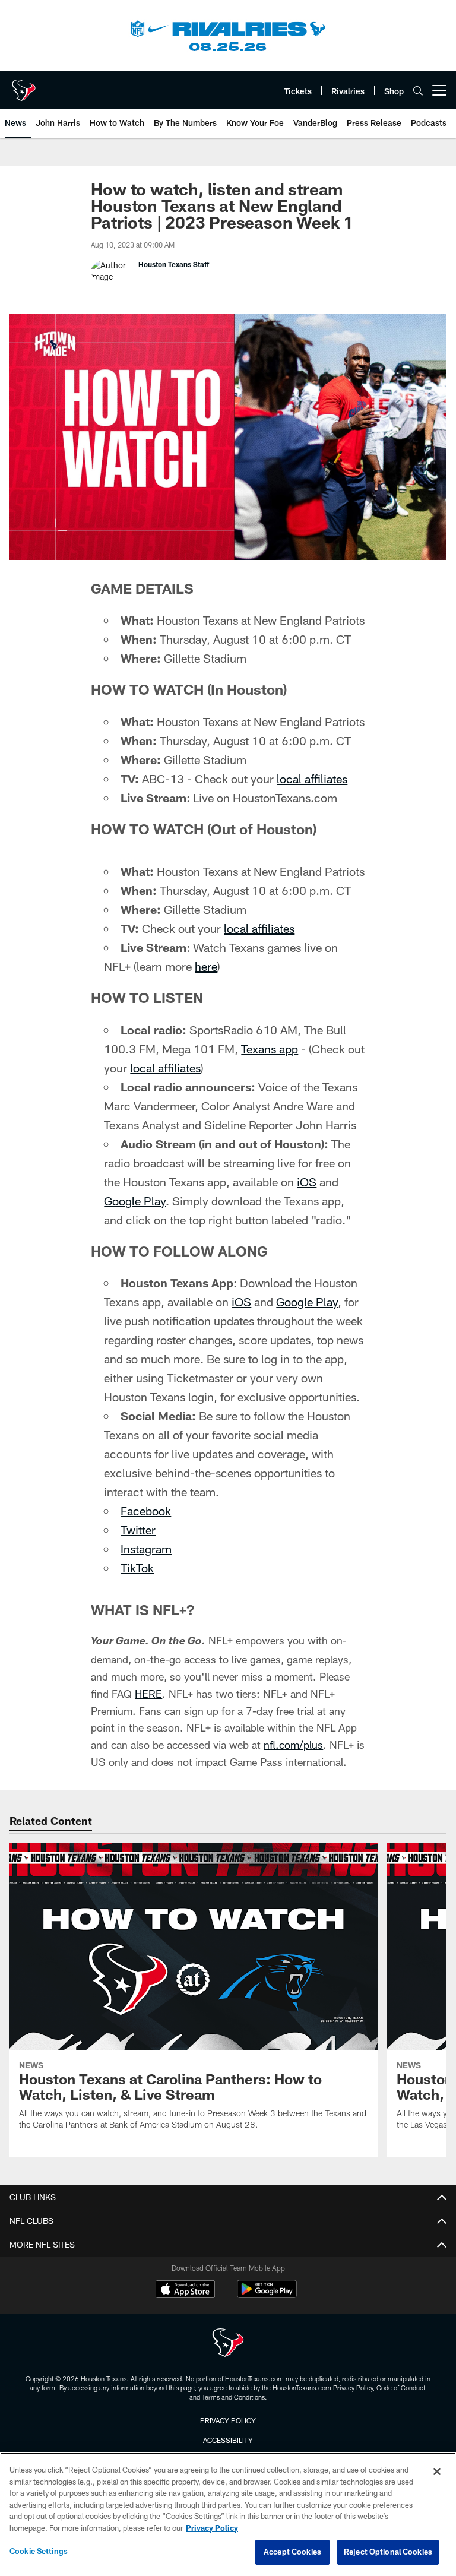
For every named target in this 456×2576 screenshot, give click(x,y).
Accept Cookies (292, 2552)
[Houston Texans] (228, 2344)
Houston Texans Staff (174, 264)
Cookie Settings (39, 2551)
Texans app (270, 1049)
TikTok (137, 1568)
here (206, 966)
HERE (148, 1694)
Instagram (146, 1549)
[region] (228, 2514)
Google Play (135, 1201)
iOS (307, 1182)
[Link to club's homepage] (24, 86)
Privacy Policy (228, 2420)
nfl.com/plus (293, 1745)
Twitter (138, 1530)
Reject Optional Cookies (388, 2552)
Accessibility (228, 2440)
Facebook (146, 1511)
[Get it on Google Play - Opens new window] (267, 2295)
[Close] (437, 2471)
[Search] (418, 91)
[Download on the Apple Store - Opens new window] (185, 2290)
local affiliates (312, 779)
